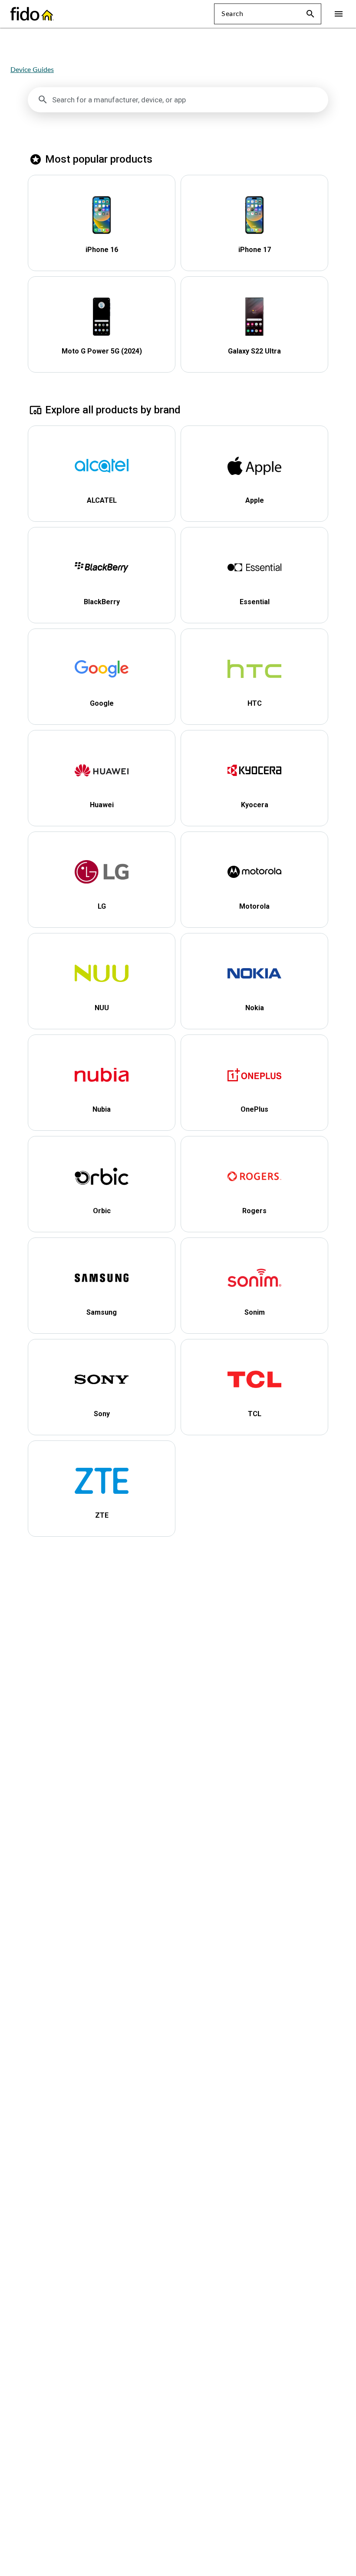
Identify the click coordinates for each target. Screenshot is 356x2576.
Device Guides (32, 70)
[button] (310, 14)
